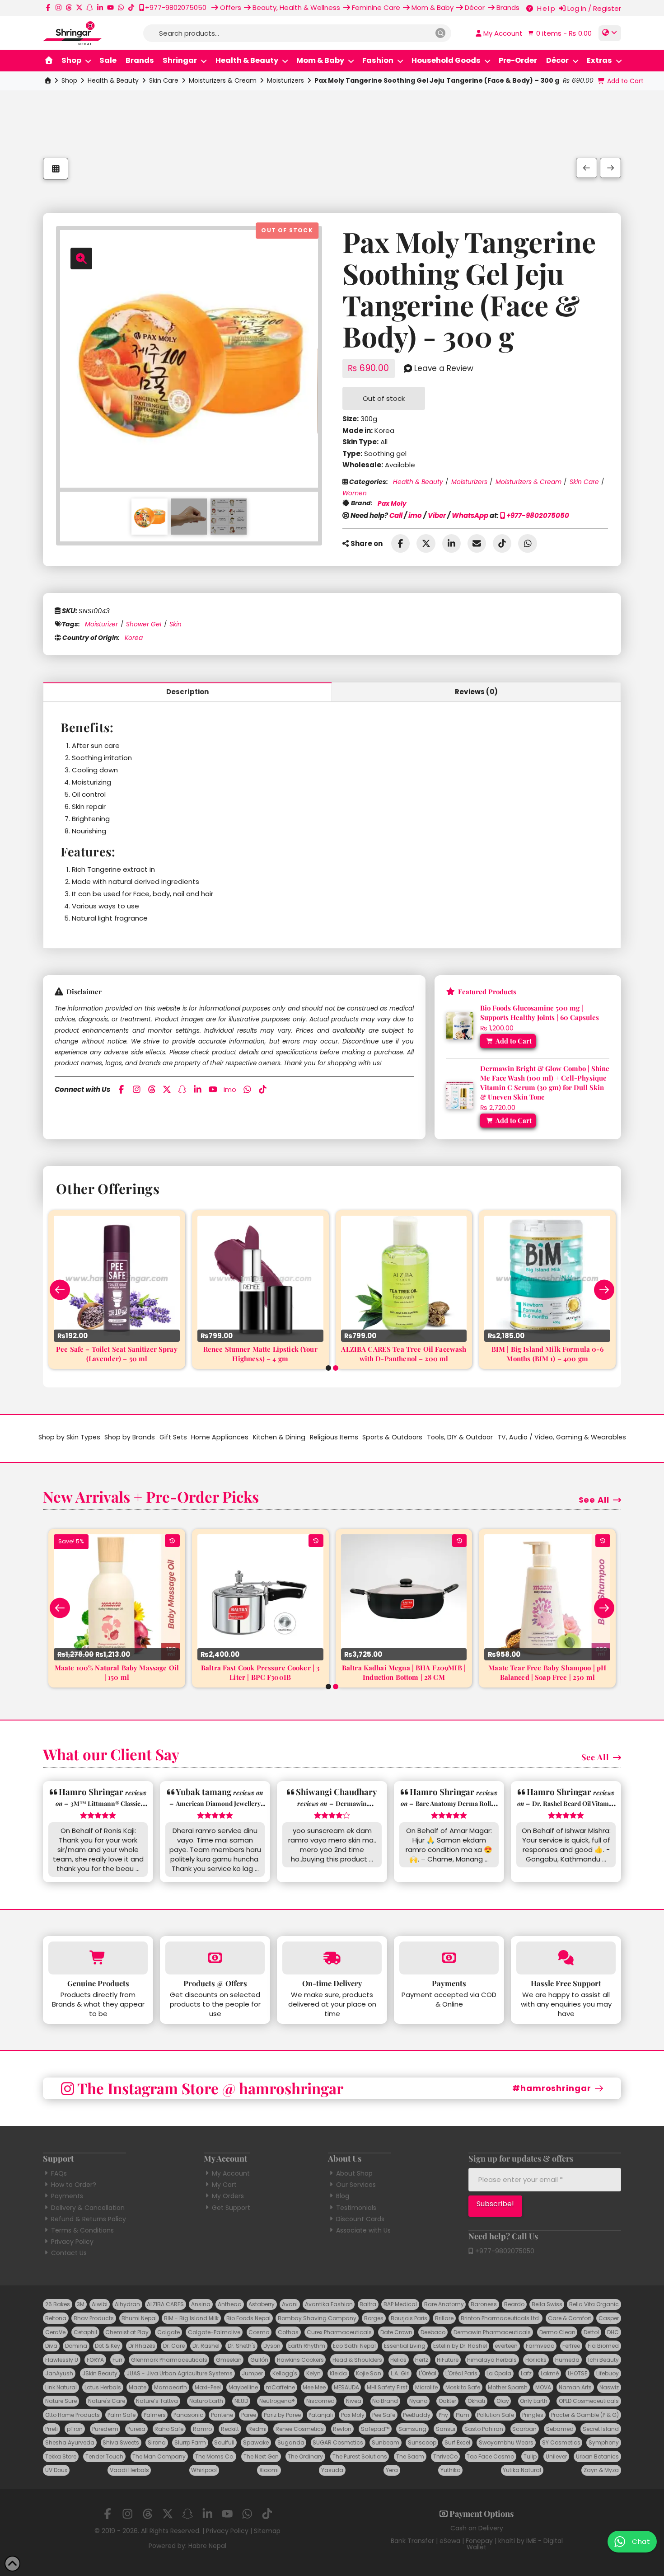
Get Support (231, 2208)
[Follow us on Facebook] (48, 7)
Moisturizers (285, 80)
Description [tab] (188, 692)
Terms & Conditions (82, 2230)
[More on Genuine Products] (98, 1958)
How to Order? (74, 2185)
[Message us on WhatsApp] (121, 7)
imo (415, 515)
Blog (343, 2196)
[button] (559, 33)
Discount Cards (360, 2219)
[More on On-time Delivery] (332, 1958)
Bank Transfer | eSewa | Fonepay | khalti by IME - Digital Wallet (477, 2544)
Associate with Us (363, 2230)
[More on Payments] (449, 1958)
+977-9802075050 (537, 515)
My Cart (224, 2185)
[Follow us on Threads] (69, 7)
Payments (67, 2196)
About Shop (354, 2173)
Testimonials (356, 2208)
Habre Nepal (207, 2546)
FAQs (59, 2173)
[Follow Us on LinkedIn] (100, 7)
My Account (231, 2173)
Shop (69, 80)
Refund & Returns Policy (89, 2219)
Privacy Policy (72, 2242)
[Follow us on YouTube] (110, 7)
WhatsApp (470, 515)
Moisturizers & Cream (223, 80)
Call (396, 515)
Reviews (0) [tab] (476, 692)
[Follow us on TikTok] (131, 7)
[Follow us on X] (79, 7)
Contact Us (69, 2253)
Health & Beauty (113, 80)
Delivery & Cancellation (88, 2208)
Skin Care (164, 80)
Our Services (356, 2185)
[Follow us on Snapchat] (90, 7)
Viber (437, 515)
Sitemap (267, 2531)
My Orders (228, 2196)
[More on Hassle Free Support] (566, 1958)
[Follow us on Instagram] (58, 7)
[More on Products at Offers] (215, 1958)
